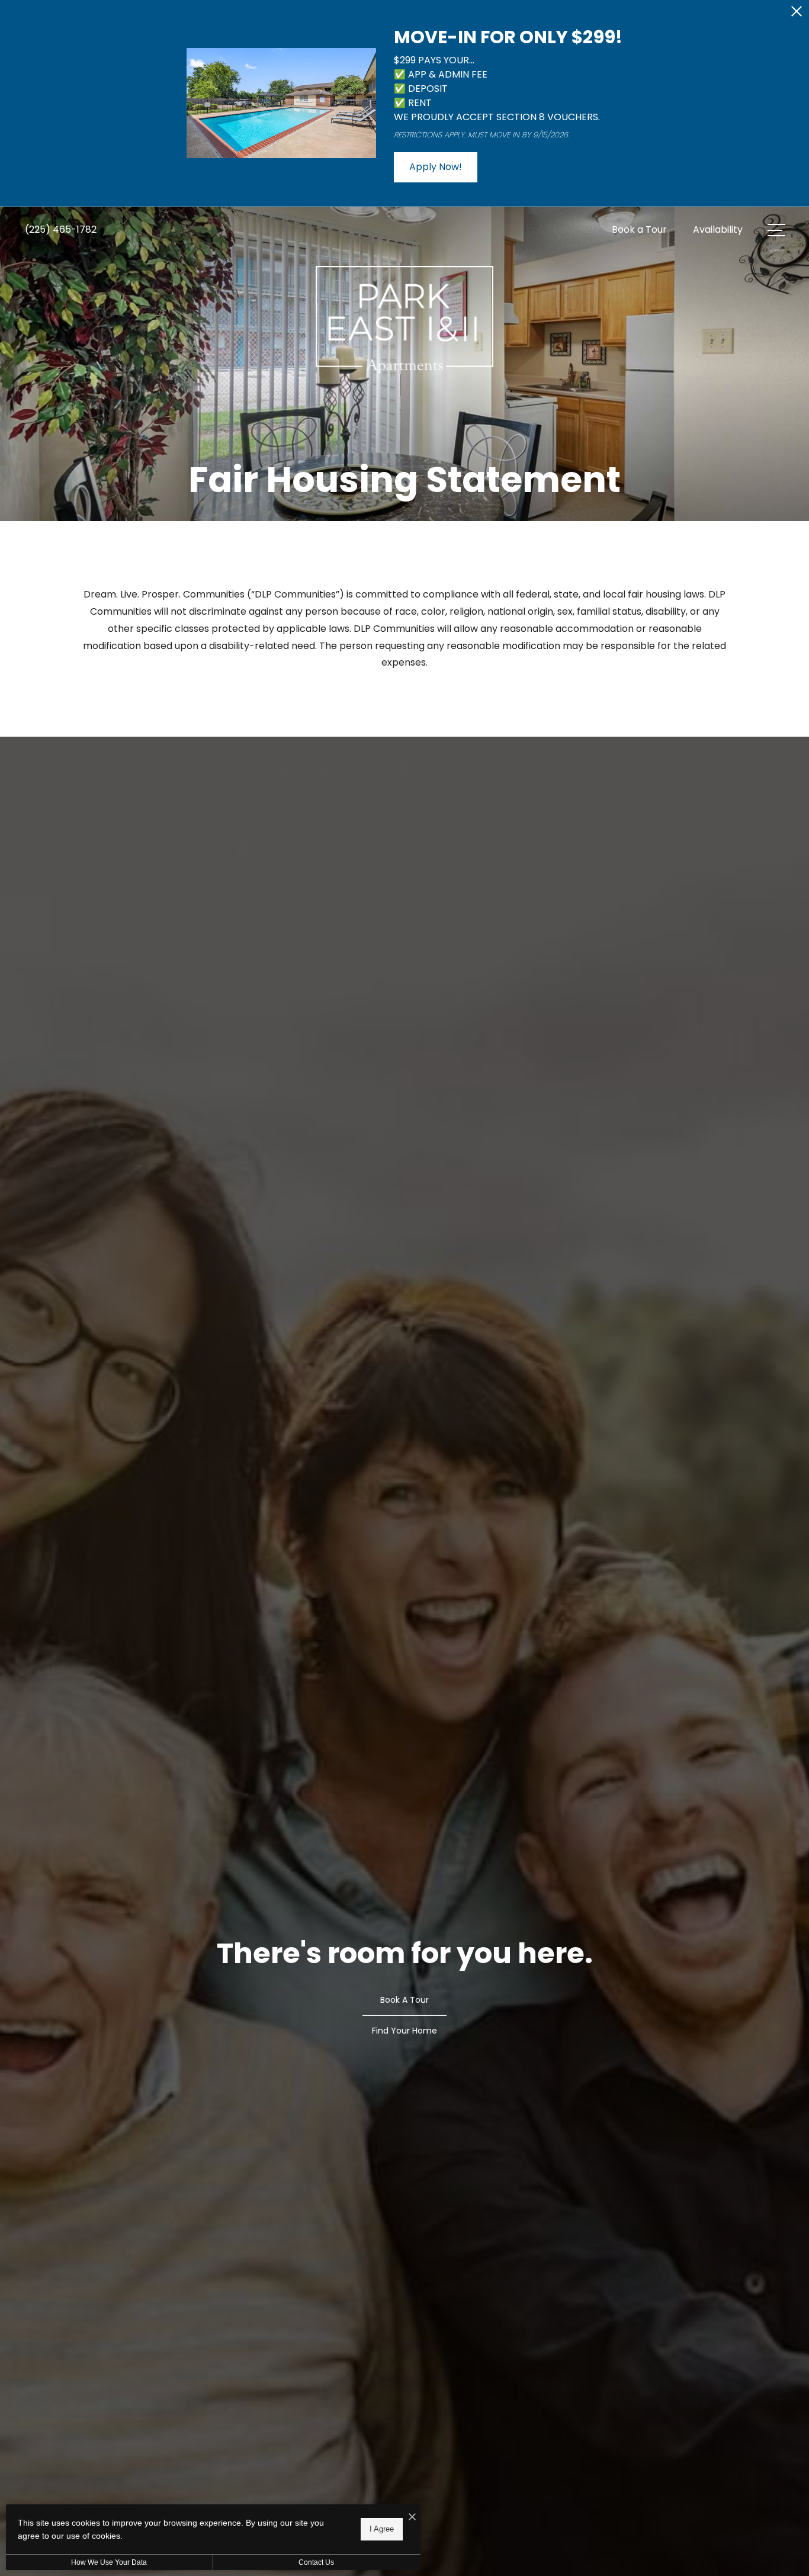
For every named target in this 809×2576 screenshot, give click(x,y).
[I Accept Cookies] (412, 2518)
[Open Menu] (776, 230)
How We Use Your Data (109, 2562)
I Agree (382, 2529)
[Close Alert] (797, 15)
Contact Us (316, 2562)
